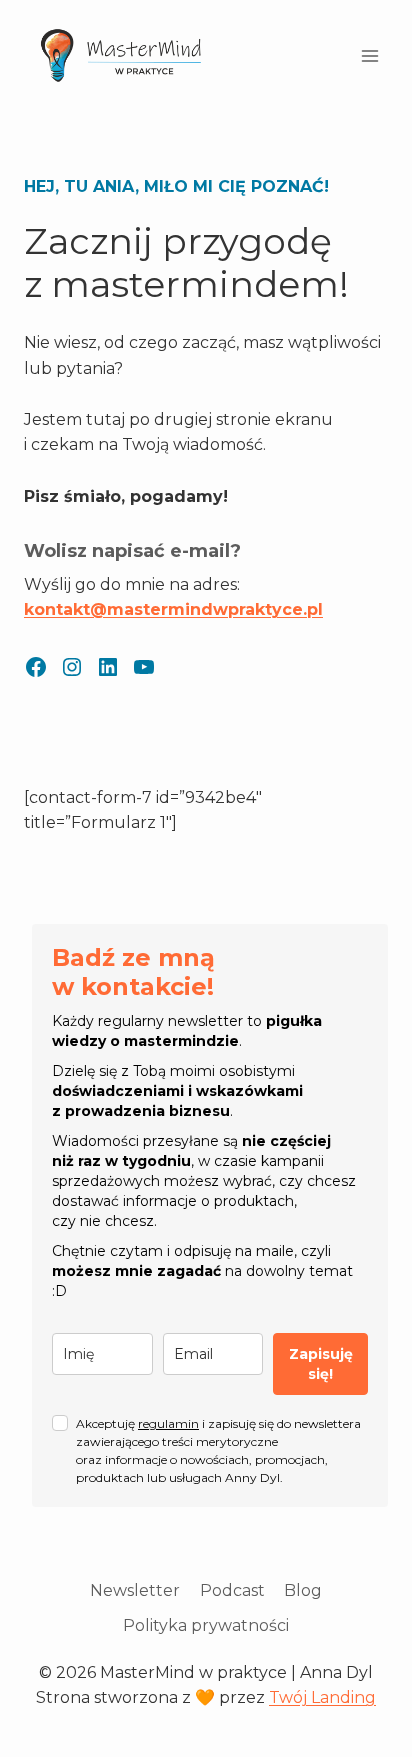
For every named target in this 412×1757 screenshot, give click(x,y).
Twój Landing (322, 1697)
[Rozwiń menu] (369, 56)
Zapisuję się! (321, 1364)
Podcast (232, 1590)
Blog (303, 1590)
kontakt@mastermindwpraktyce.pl (173, 609)
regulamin (168, 1423)
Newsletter (135, 1590)
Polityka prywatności (206, 1625)
